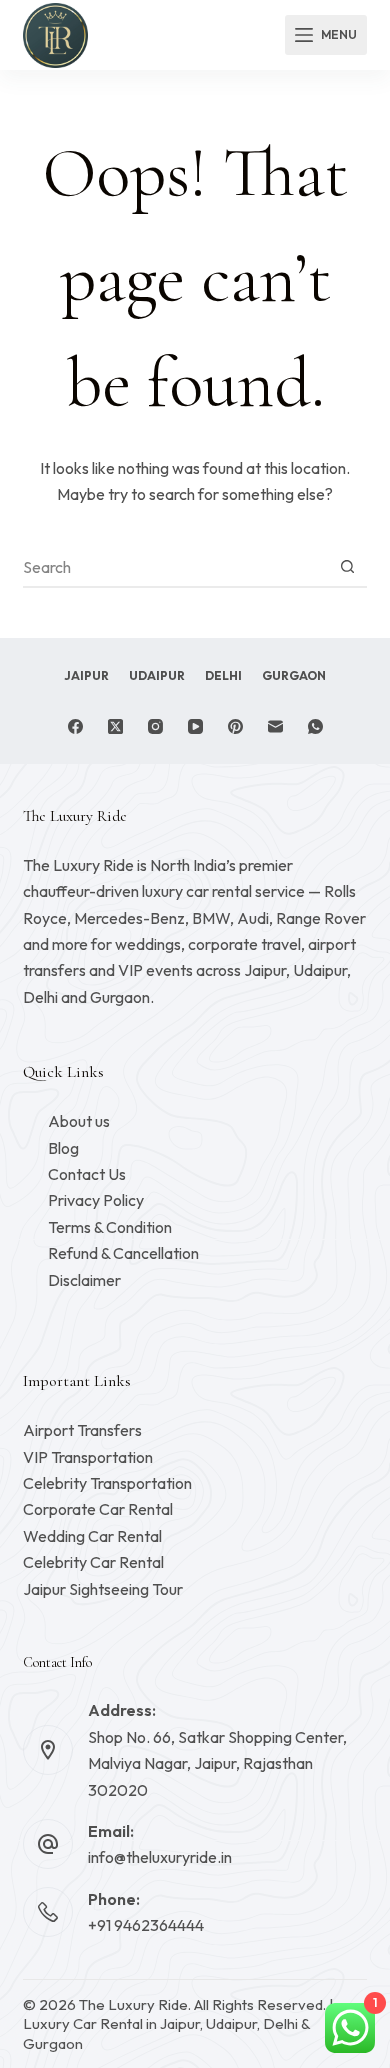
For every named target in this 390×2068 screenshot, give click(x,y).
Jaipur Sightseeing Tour (103, 1589)
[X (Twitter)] (115, 726)
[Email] (275, 726)
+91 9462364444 (146, 1925)
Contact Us (87, 1174)
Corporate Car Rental (98, 1509)
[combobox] (175, 567)
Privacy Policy (96, 1200)
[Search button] (348, 567)
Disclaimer (84, 1280)
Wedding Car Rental (92, 1536)
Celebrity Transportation (107, 1483)
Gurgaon (294, 675)
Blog (63, 1148)
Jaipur (86, 675)
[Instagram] (155, 726)
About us (79, 1121)
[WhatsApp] (315, 726)
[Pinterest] (235, 726)
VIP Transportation (88, 1457)
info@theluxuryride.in (160, 1857)
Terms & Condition (110, 1227)
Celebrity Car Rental (93, 1562)
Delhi (223, 675)
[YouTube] (195, 726)
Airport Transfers (82, 1430)
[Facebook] (75, 726)
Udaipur (157, 675)
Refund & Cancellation (123, 1253)
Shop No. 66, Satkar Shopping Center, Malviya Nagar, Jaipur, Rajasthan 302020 (217, 1763)
